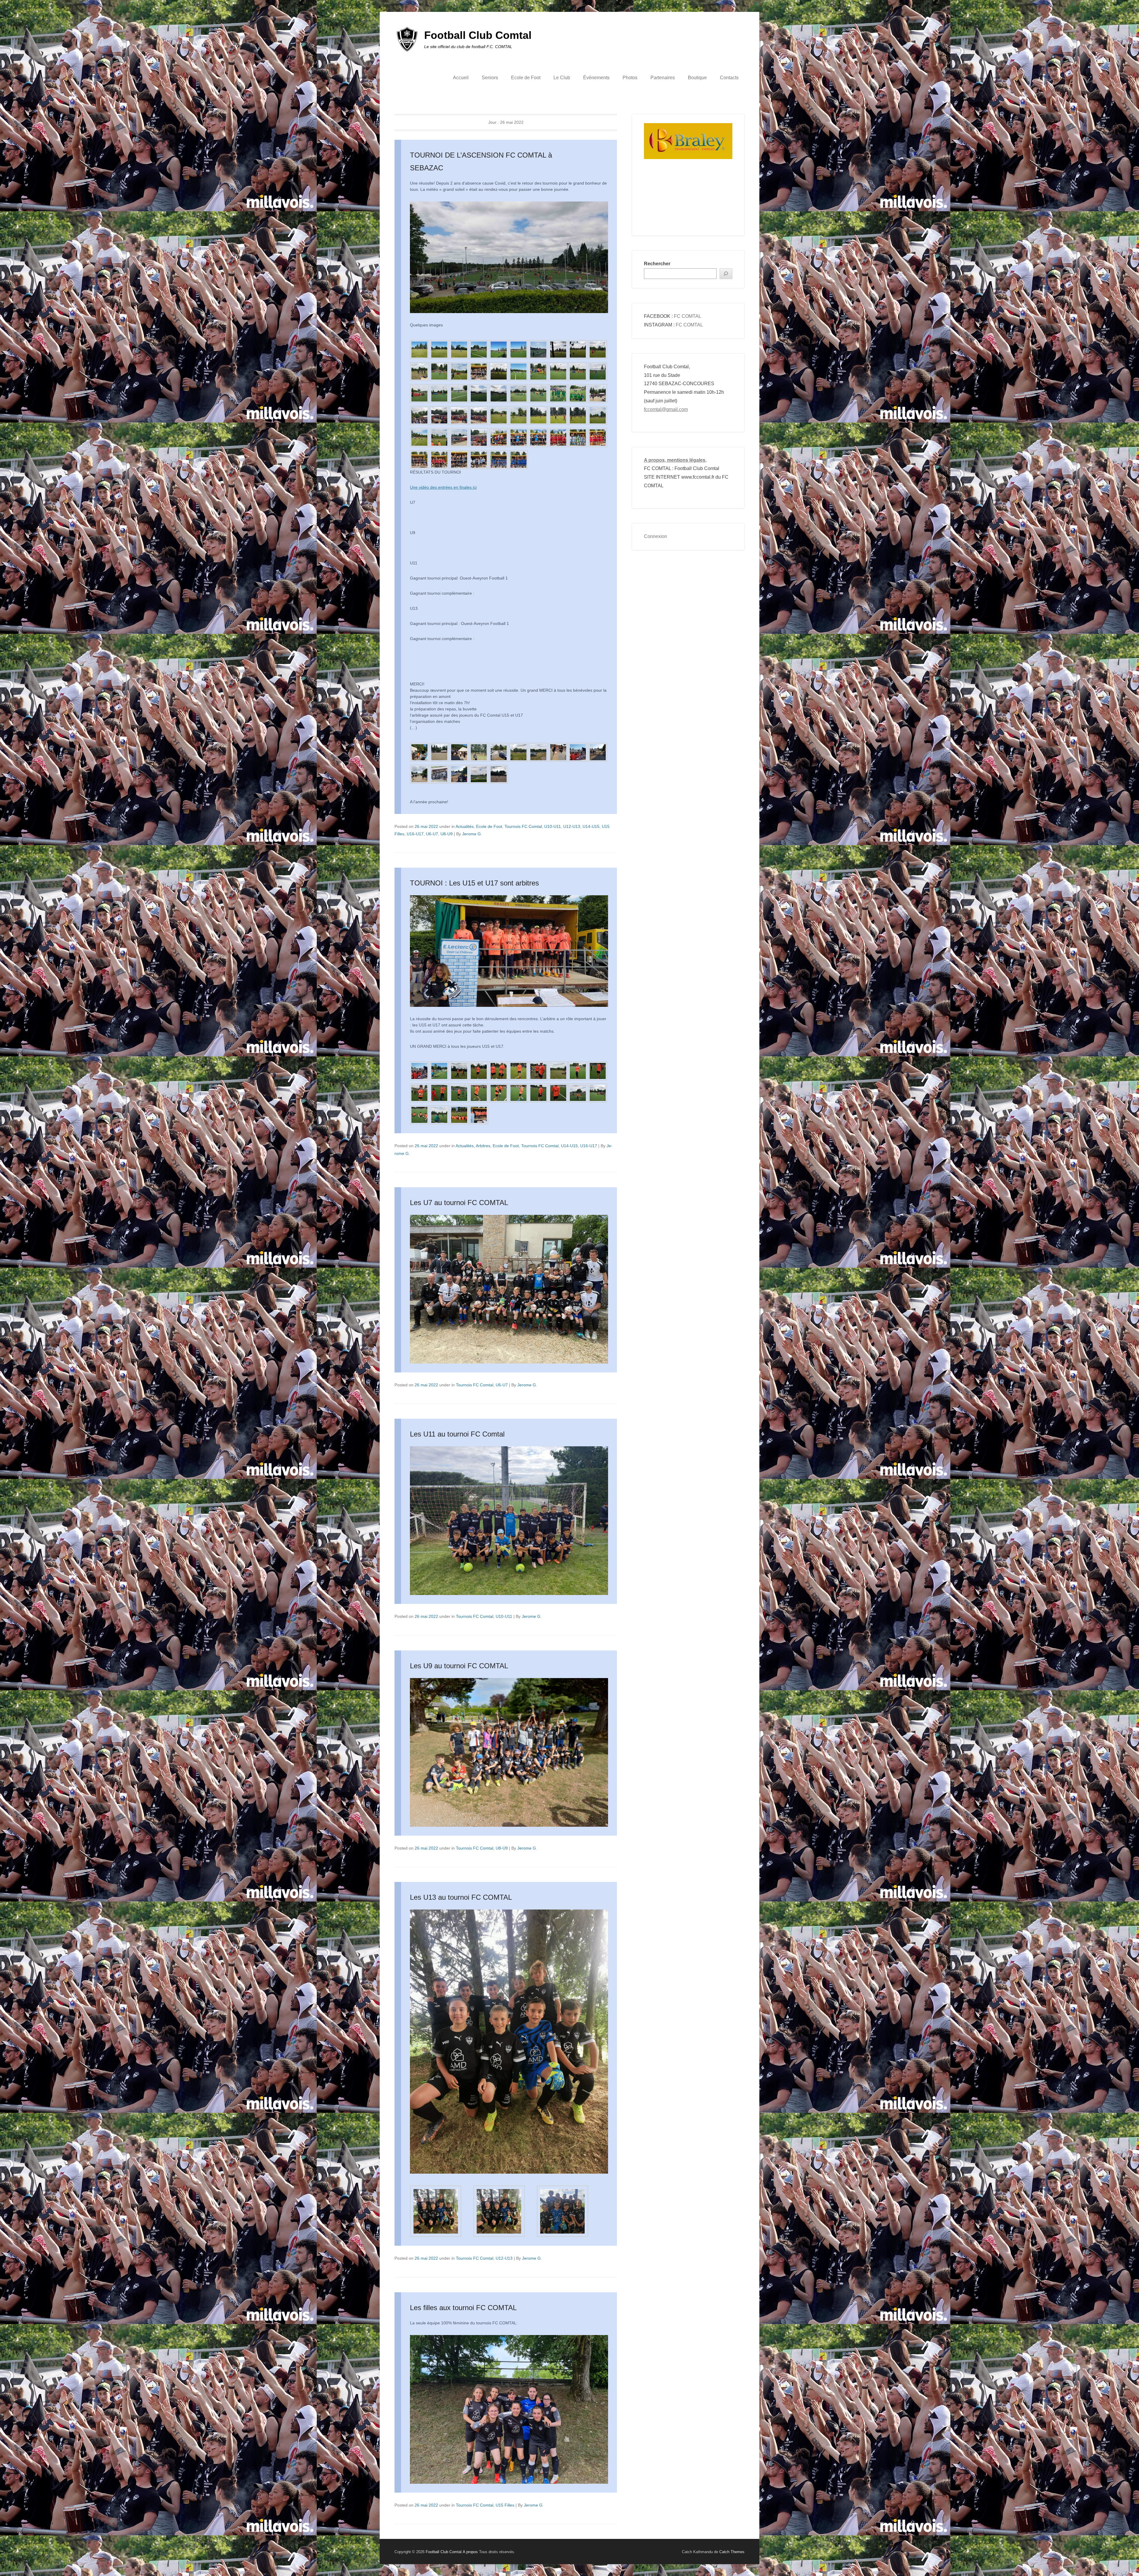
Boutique (697, 78)
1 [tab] (659, 204)
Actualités (465, 826)
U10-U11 (553, 826)
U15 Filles (505, 2505)
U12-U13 (572, 826)
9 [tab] (719, 204)
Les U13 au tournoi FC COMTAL (461, 1897)
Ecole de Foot (526, 78)
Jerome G (471, 834)
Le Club (562, 78)
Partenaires (663, 78)
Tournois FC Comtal (523, 826)
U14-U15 (591, 826)
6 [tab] (696, 204)
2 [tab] (667, 204)
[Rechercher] (726, 274)
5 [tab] (689, 204)
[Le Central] (688, 148)
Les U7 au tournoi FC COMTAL (459, 1203)
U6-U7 (432, 834)
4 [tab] (681, 204)
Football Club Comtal (478, 35)
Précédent (649, 167)
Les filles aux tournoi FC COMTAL (463, 2308)
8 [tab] (711, 204)
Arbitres (483, 1146)
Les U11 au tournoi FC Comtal (457, 1434)
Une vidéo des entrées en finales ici (443, 487)
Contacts (729, 78)
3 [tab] (674, 204)
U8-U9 (447, 834)
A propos (470, 2552)
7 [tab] (704, 204)
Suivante (727, 167)
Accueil (461, 78)
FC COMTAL (688, 316)
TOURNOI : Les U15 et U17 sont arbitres (474, 883)
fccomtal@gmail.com (666, 409)
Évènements (596, 78)
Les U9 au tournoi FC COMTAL (459, 1666)
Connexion (656, 536)
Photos (630, 78)
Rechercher (657, 264)
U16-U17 (415, 834)
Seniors (490, 78)
